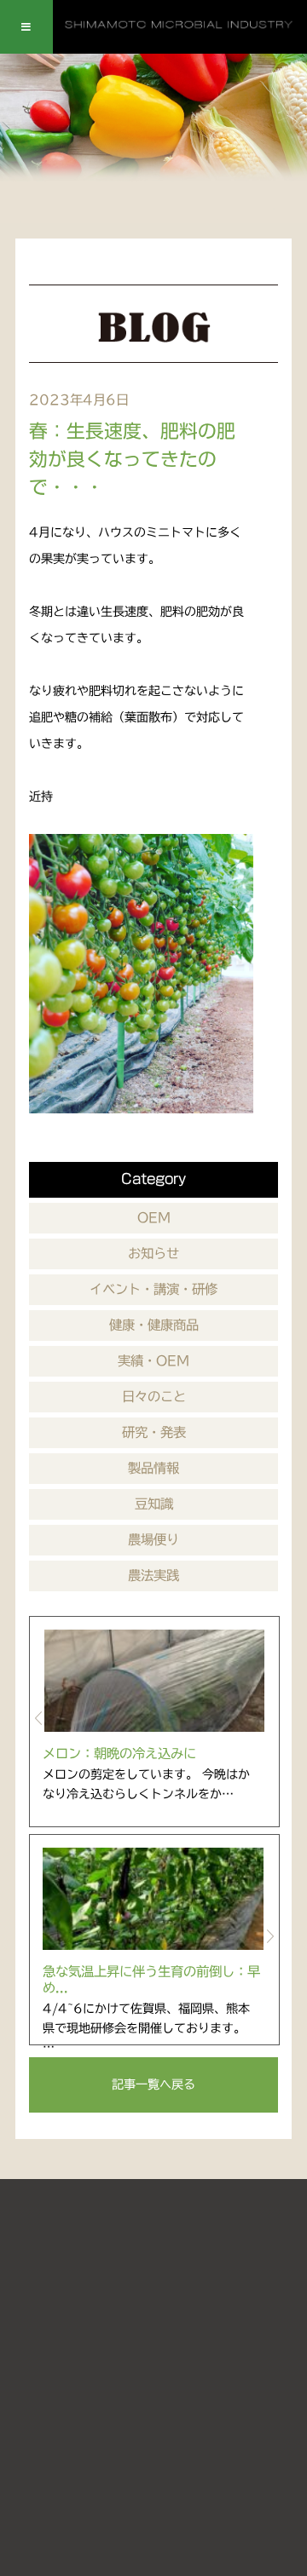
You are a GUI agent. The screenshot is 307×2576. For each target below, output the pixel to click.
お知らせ (153, 1253)
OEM (154, 1217)
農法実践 (153, 1575)
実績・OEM (153, 1360)
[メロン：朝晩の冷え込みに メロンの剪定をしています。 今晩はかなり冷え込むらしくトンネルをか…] (154, 1681)
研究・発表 (154, 1432)
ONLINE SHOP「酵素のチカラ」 (156, 2383)
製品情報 (153, 1468)
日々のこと (154, 1396)
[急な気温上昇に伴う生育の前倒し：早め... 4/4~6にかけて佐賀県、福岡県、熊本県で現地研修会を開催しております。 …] (154, 1899)
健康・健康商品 (154, 1325)
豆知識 (154, 1504)
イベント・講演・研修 (153, 1289)
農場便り (153, 1539)
